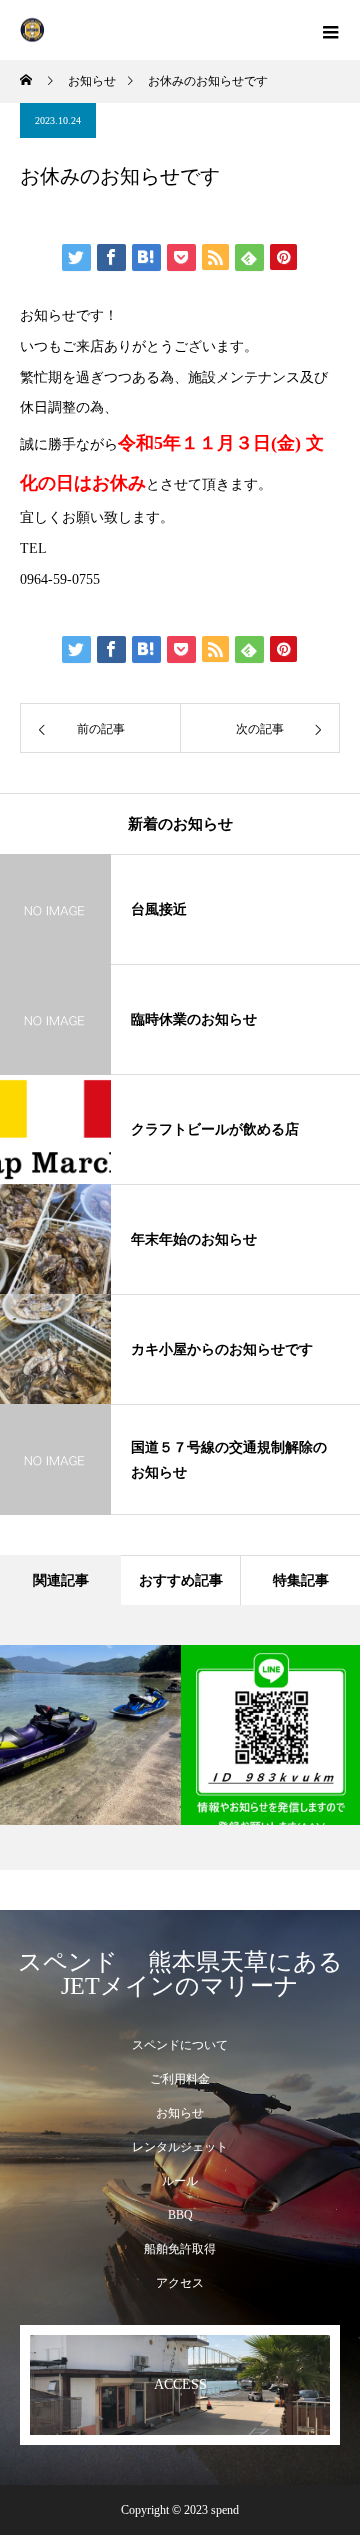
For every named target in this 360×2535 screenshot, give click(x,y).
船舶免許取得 (180, 2249)
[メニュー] (330, 30)
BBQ (180, 2215)
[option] (111, 1735)
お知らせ (180, 2113)
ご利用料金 (180, 2079)
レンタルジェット (180, 2147)
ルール (180, 2181)
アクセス (180, 2283)
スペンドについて (180, 2045)
